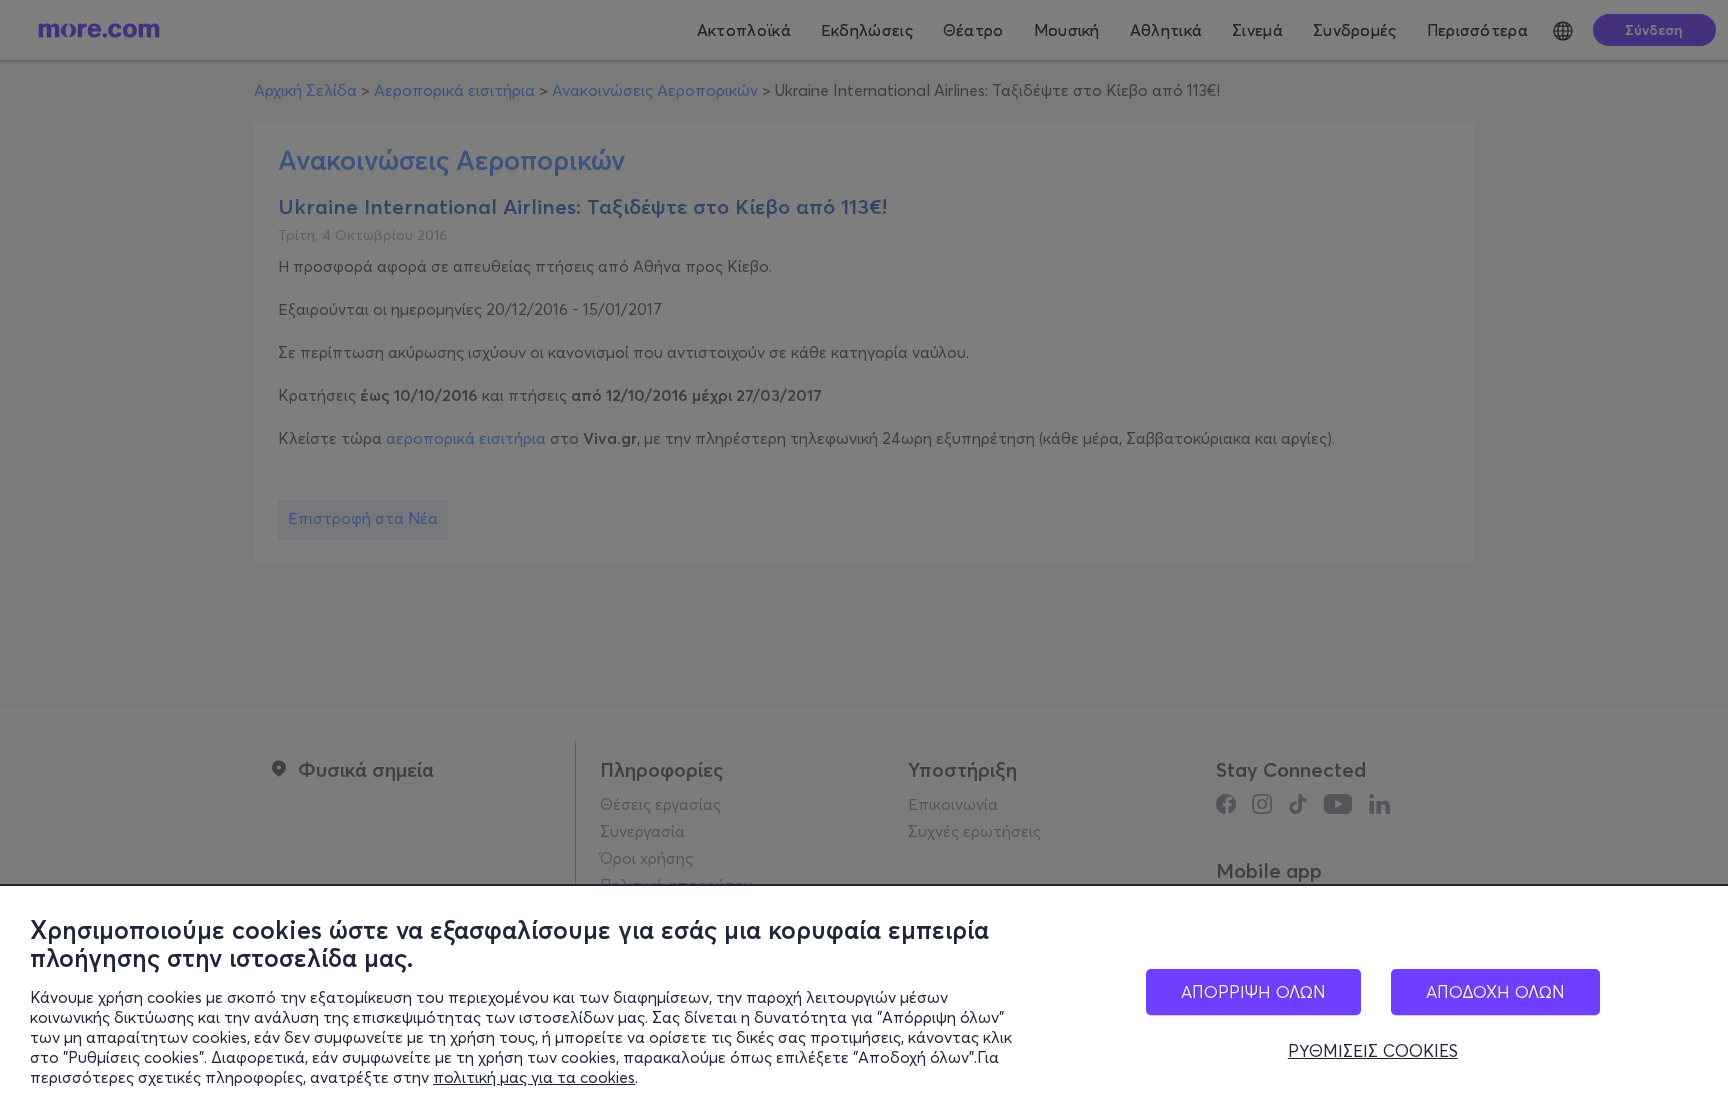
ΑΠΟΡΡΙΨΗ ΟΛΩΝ (1253, 991)
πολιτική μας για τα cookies (534, 1077)
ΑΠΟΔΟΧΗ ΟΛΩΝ (1495, 991)
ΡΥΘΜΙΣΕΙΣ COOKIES (1373, 1051)
